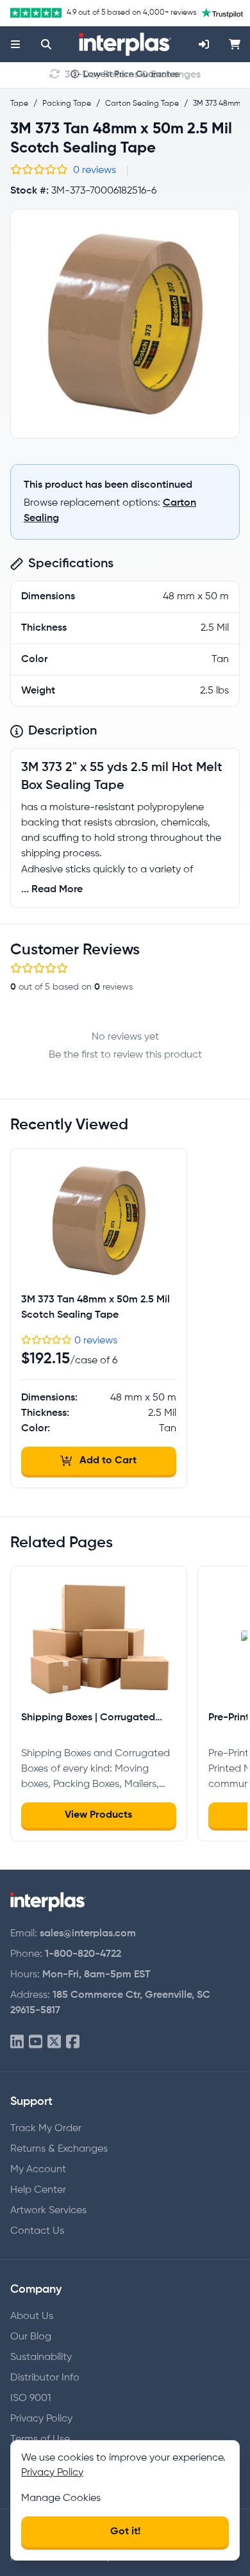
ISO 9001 (30, 2398)
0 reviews (95, 170)
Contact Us (37, 2231)
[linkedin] (17, 2042)
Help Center (38, 2190)
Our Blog (31, 2337)
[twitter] (54, 2042)
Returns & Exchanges (59, 2149)
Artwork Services (48, 2211)
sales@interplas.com (88, 1934)
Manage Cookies (61, 2498)
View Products (98, 1815)
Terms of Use (40, 2439)
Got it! (125, 2532)
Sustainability (41, 2357)
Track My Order (46, 2129)
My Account (38, 2170)
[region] (125, 324)
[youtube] (36, 2042)
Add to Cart (108, 1461)
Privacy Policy (41, 2419)
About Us (32, 2316)
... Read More (52, 890)
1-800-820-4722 (83, 1954)
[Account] (204, 44)
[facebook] (73, 2042)
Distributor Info (45, 2378)
